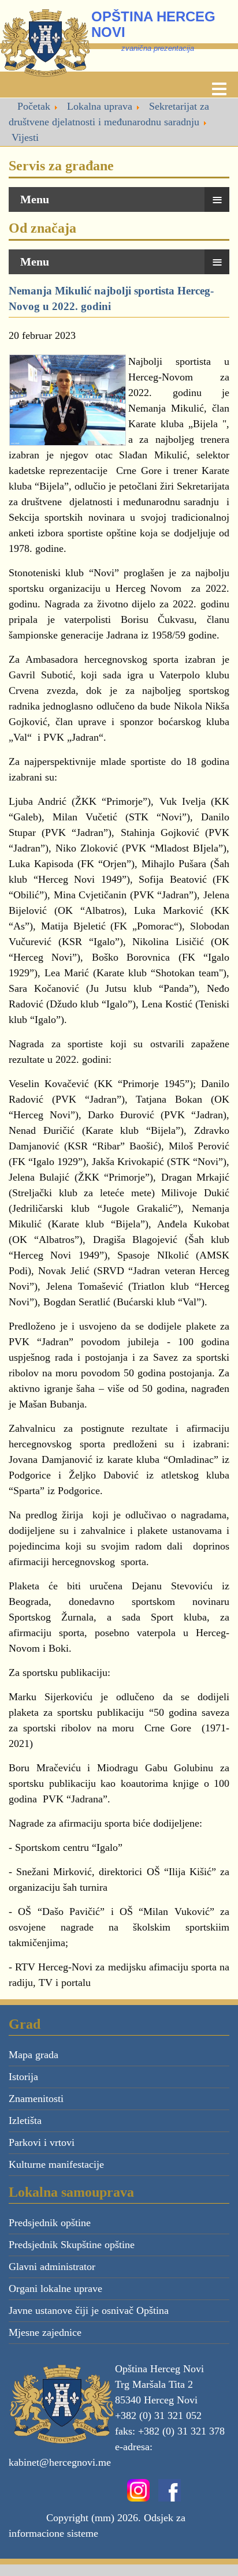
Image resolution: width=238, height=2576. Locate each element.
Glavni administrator (52, 2267)
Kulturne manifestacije (56, 2164)
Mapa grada (34, 2055)
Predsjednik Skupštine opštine (72, 2245)
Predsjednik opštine (50, 2223)
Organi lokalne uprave (55, 2288)
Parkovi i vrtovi (42, 2142)
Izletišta (25, 2120)
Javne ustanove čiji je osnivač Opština (89, 2310)
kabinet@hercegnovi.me (60, 2462)
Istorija (23, 2077)
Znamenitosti (36, 2099)
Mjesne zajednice (45, 2332)
